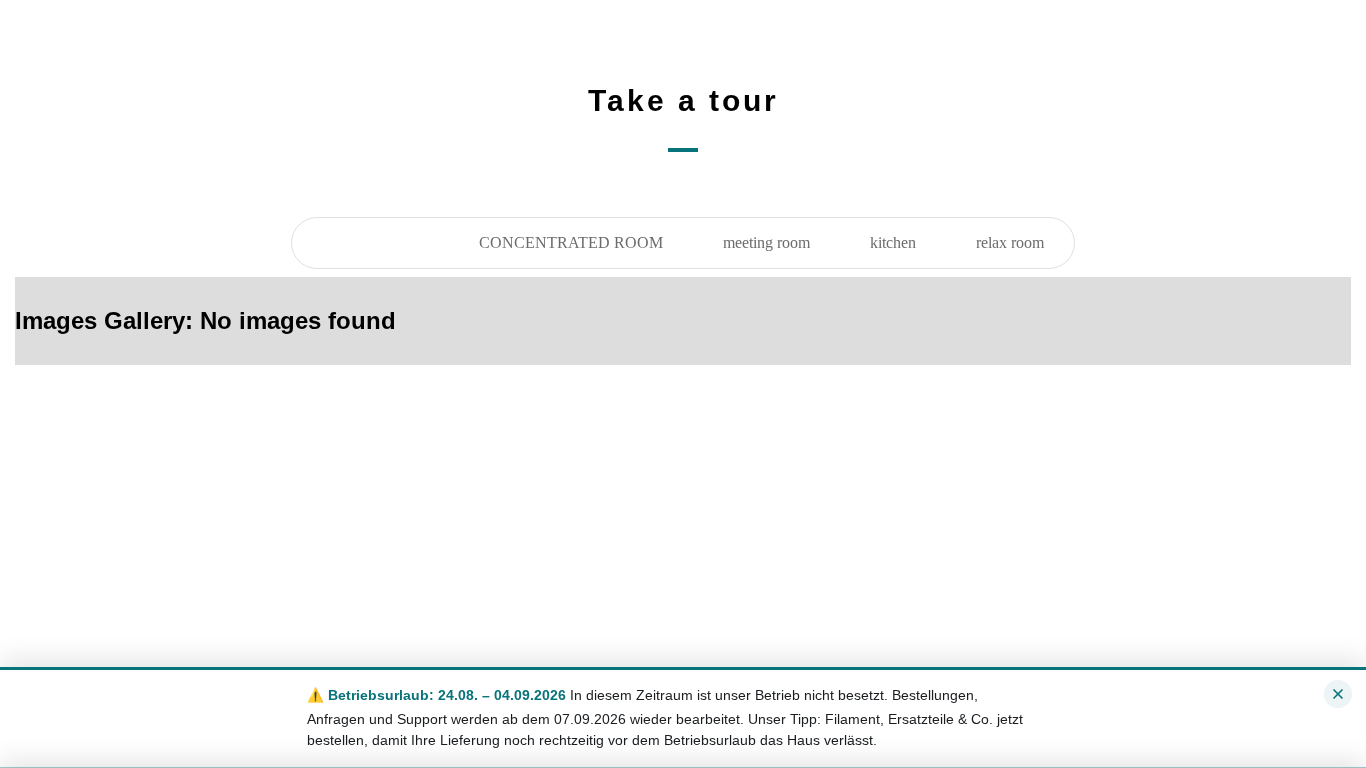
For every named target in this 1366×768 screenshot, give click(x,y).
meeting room (766, 242)
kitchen (893, 242)
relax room (1010, 242)
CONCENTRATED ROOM (571, 242)
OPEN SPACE (370, 242)
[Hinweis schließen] (1338, 694)
